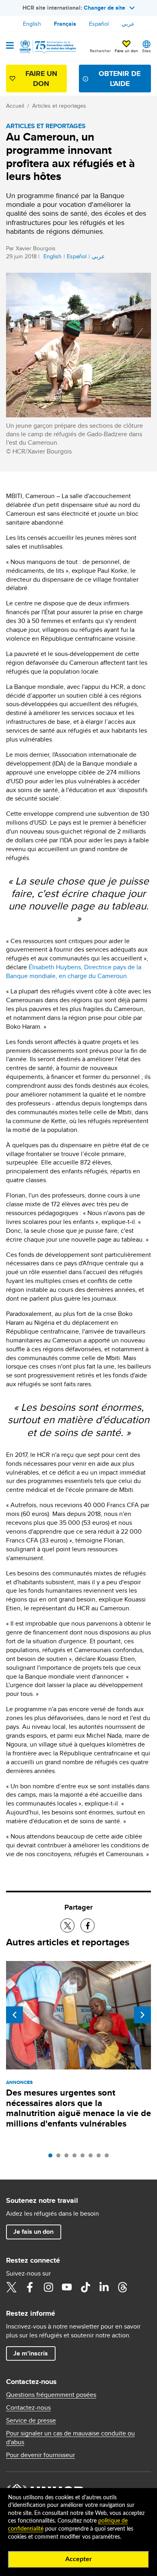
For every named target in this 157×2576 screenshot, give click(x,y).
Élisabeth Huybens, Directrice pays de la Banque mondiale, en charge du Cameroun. (74, 971)
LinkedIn (104, 2287)
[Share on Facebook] (88, 1925)
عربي (128, 24)
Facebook (30, 2287)
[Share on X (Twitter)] (67, 1925)
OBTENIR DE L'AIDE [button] (120, 79)
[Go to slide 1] (52, 2157)
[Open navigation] (10, 46)
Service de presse (31, 2421)
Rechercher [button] (100, 51)
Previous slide (14, 2015)
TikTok (85, 2287)
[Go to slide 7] (101, 2157)
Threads (122, 2287)
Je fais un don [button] (33, 2232)
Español (99, 24)
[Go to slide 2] (60, 2157)
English (32, 24)
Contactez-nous (28, 2408)
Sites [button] (147, 51)
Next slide (143, 2015)
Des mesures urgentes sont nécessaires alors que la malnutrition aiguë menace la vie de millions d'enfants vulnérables (78, 2108)
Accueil (15, 106)
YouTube (67, 2287)
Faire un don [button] (126, 51)
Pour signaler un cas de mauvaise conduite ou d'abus (70, 2438)
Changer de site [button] (104, 8)
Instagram (48, 2287)
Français (65, 24)
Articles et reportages (59, 106)
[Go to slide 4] (76, 2157)
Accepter (78, 2559)
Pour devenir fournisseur (40, 2455)
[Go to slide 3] (68, 2157)
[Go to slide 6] (93, 2157)
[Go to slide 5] (85, 2157)
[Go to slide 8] (109, 2157)
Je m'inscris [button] (31, 2353)
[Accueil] (47, 47)
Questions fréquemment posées (51, 2395)
